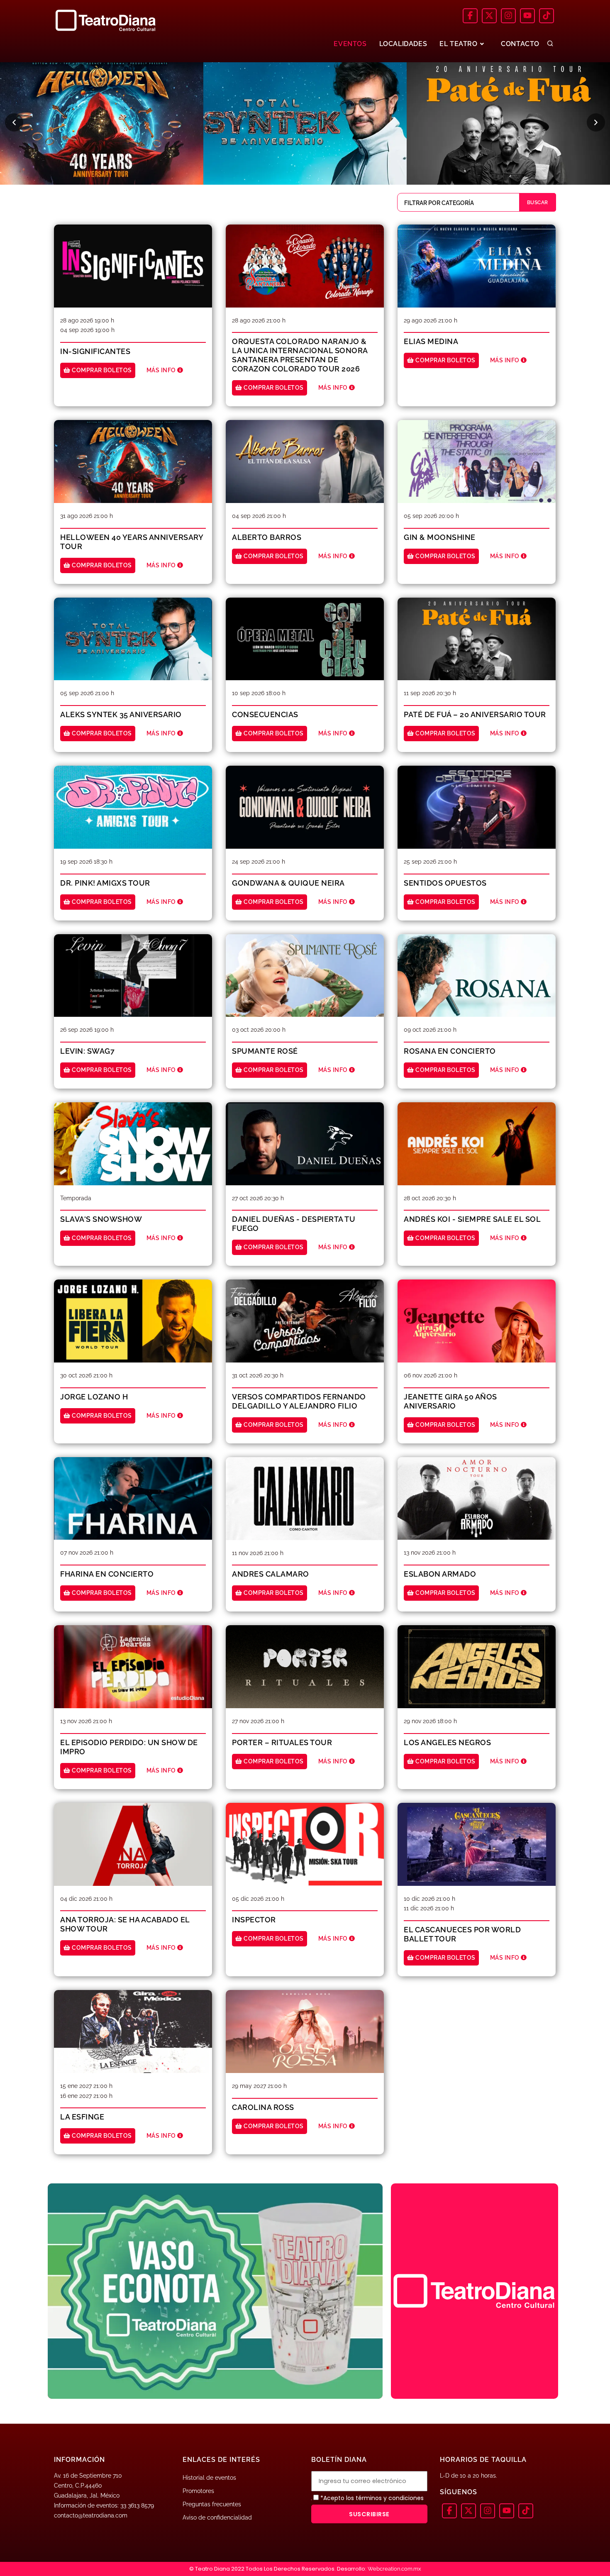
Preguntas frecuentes (212, 2504)
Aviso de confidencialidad (217, 2517)
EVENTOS (350, 44)
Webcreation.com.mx (394, 2569)
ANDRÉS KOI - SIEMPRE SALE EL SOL (472, 1219)
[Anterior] (14, 122)
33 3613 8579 (137, 2505)
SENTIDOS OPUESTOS (445, 883)
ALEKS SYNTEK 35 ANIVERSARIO (121, 714)
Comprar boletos (101, 370)
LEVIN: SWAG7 (87, 1051)
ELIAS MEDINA (431, 341)
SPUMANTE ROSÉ (265, 1051)
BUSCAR (538, 203)
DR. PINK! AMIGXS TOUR (105, 883)
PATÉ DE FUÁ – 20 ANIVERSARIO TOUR (475, 714)
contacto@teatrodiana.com (91, 2515)
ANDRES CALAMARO (271, 1574)
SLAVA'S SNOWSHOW (101, 1219)
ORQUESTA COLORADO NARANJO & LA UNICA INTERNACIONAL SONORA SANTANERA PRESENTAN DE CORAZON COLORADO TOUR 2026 (300, 355)
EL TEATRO (459, 44)
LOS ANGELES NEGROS (447, 1742)
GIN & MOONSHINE (440, 537)
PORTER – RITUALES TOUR (282, 1742)
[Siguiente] (596, 122)
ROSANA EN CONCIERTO (450, 1051)
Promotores (198, 2491)
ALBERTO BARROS (267, 537)
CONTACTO (520, 44)
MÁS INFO (162, 370)
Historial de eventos (209, 2478)
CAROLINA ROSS (263, 2107)
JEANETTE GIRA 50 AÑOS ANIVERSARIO (450, 1401)
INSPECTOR (254, 1920)
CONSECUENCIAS (265, 714)
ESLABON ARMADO (440, 1574)
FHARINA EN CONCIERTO (107, 1574)
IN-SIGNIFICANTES (95, 351)
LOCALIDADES (403, 44)
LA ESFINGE (82, 2117)
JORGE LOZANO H (94, 1397)
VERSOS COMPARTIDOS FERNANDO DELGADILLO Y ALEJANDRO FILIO (299, 1401)
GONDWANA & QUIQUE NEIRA (288, 883)
